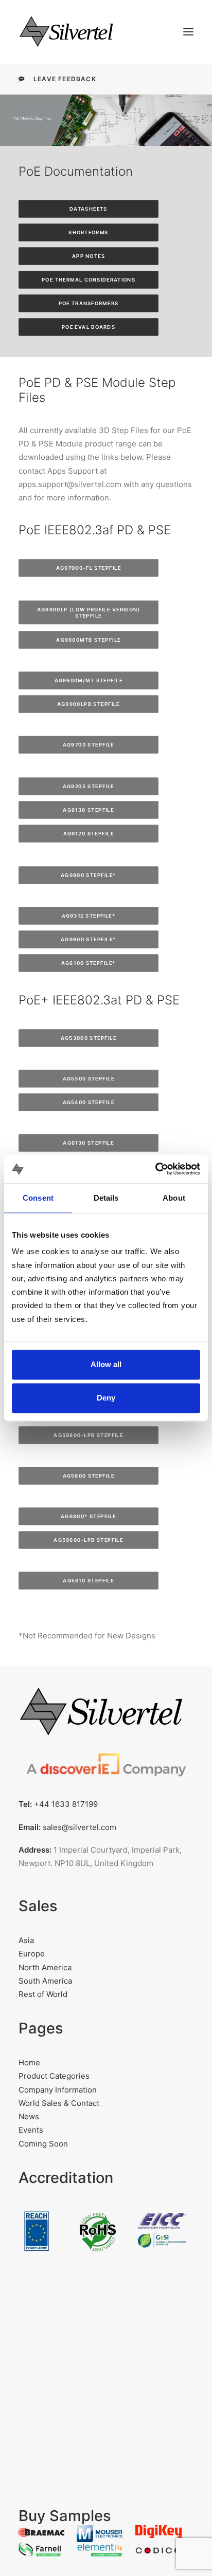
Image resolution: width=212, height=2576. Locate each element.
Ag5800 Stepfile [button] (89, 1476)
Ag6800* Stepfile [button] (88, 1516)
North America (45, 1967)
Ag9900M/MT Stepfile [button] (89, 681)
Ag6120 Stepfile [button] (89, 834)
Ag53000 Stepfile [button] (89, 1038)
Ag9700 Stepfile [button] (89, 745)
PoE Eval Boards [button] (89, 327)
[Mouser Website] (41, 2531)
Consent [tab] (38, 1198)
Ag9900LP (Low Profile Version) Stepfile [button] (89, 612)
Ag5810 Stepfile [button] (88, 1580)
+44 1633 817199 (66, 1804)
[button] (188, 32)
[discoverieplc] (106, 1769)
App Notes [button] (89, 256)
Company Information (58, 2090)
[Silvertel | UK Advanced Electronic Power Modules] (75, 32)
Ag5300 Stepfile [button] (89, 1078)
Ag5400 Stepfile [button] (89, 1102)
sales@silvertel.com (79, 1827)
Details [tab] (106, 1198)
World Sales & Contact (59, 2103)
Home (29, 2062)
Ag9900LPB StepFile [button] (89, 704)
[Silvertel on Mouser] (100, 2534)
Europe (32, 1954)
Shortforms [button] (89, 233)
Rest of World (43, 1994)
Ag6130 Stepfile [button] (88, 810)
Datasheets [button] (89, 209)
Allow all (106, 1364)
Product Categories (54, 2076)
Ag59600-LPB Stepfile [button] (88, 1540)
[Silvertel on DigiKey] (158, 2532)
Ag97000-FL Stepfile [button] (89, 568)
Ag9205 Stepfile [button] (89, 787)
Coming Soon (43, 2144)
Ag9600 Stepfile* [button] (88, 940)
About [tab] (174, 1198)
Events (31, 2130)
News (29, 2116)
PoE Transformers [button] (89, 304)
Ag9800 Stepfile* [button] (88, 875)
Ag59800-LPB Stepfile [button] (88, 1435)
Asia (26, 1940)
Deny (106, 1398)
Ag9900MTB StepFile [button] (88, 640)
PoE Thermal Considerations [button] (89, 280)
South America (45, 1981)
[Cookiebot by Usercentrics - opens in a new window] (155, 1169)
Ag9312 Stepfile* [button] (89, 916)
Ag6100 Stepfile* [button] (89, 963)
